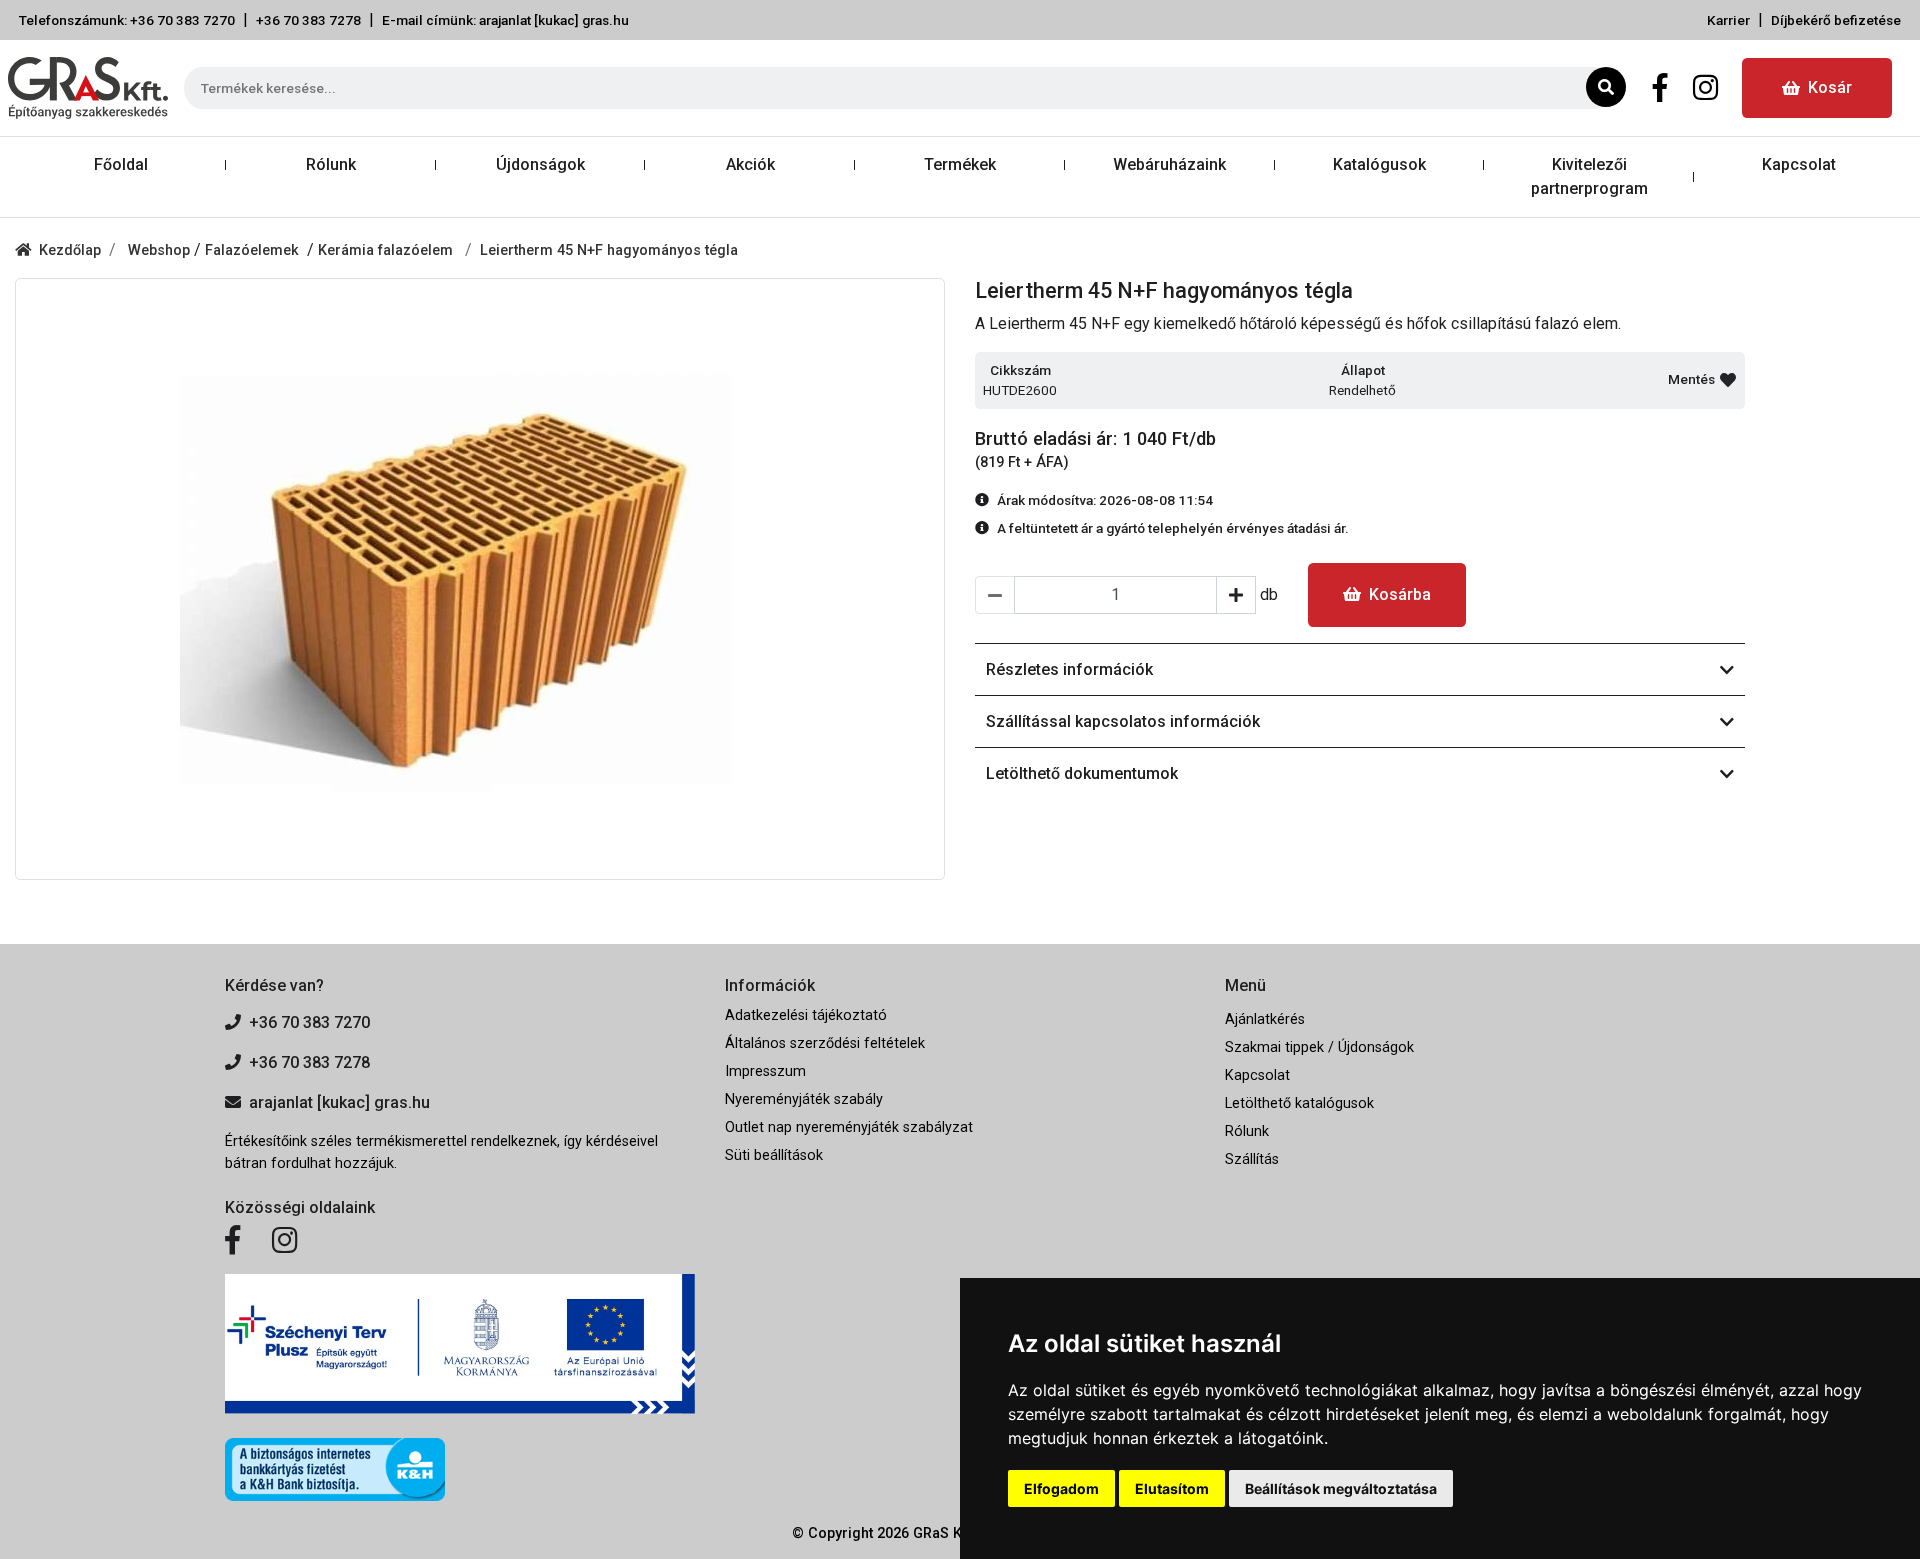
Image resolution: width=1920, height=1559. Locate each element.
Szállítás (1252, 1159)
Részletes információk (1069, 669)
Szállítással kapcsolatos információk (1123, 721)
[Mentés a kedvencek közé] (1728, 380)
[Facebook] (1660, 88)
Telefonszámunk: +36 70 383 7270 (127, 20)
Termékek (960, 164)
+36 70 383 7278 (308, 20)
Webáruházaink (1169, 164)
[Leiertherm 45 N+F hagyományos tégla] (480, 579)
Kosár (1830, 87)
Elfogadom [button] (1061, 1488)
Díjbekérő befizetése (1836, 20)
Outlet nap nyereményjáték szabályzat (849, 1127)
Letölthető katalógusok (1299, 1103)
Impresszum (765, 1071)
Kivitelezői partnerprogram (1589, 176)
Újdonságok (540, 164)
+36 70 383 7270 (309, 1022)
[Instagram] (1705, 88)
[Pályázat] (460, 1344)
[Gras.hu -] (88, 88)
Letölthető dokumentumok (1082, 773)
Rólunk (331, 164)
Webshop (161, 250)
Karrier (1728, 20)
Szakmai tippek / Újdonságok (1319, 1047)
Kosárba (1400, 594)
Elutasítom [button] (1172, 1488)
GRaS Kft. (944, 1533)
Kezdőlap (70, 250)
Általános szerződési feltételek (825, 1043)
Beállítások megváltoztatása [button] (1341, 1488)
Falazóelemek (256, 250)
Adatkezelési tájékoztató (806, 1015)
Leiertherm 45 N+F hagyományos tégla (609, 250)
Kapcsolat (1799, 164)
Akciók (750, 164)
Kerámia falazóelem (387, 250)
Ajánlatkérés (1265, 1019)
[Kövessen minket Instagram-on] (285, 1241)
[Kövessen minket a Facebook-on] (232, 1241)
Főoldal (121, 164)
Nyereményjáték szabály (804, 1099)
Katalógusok (1379, 164)
